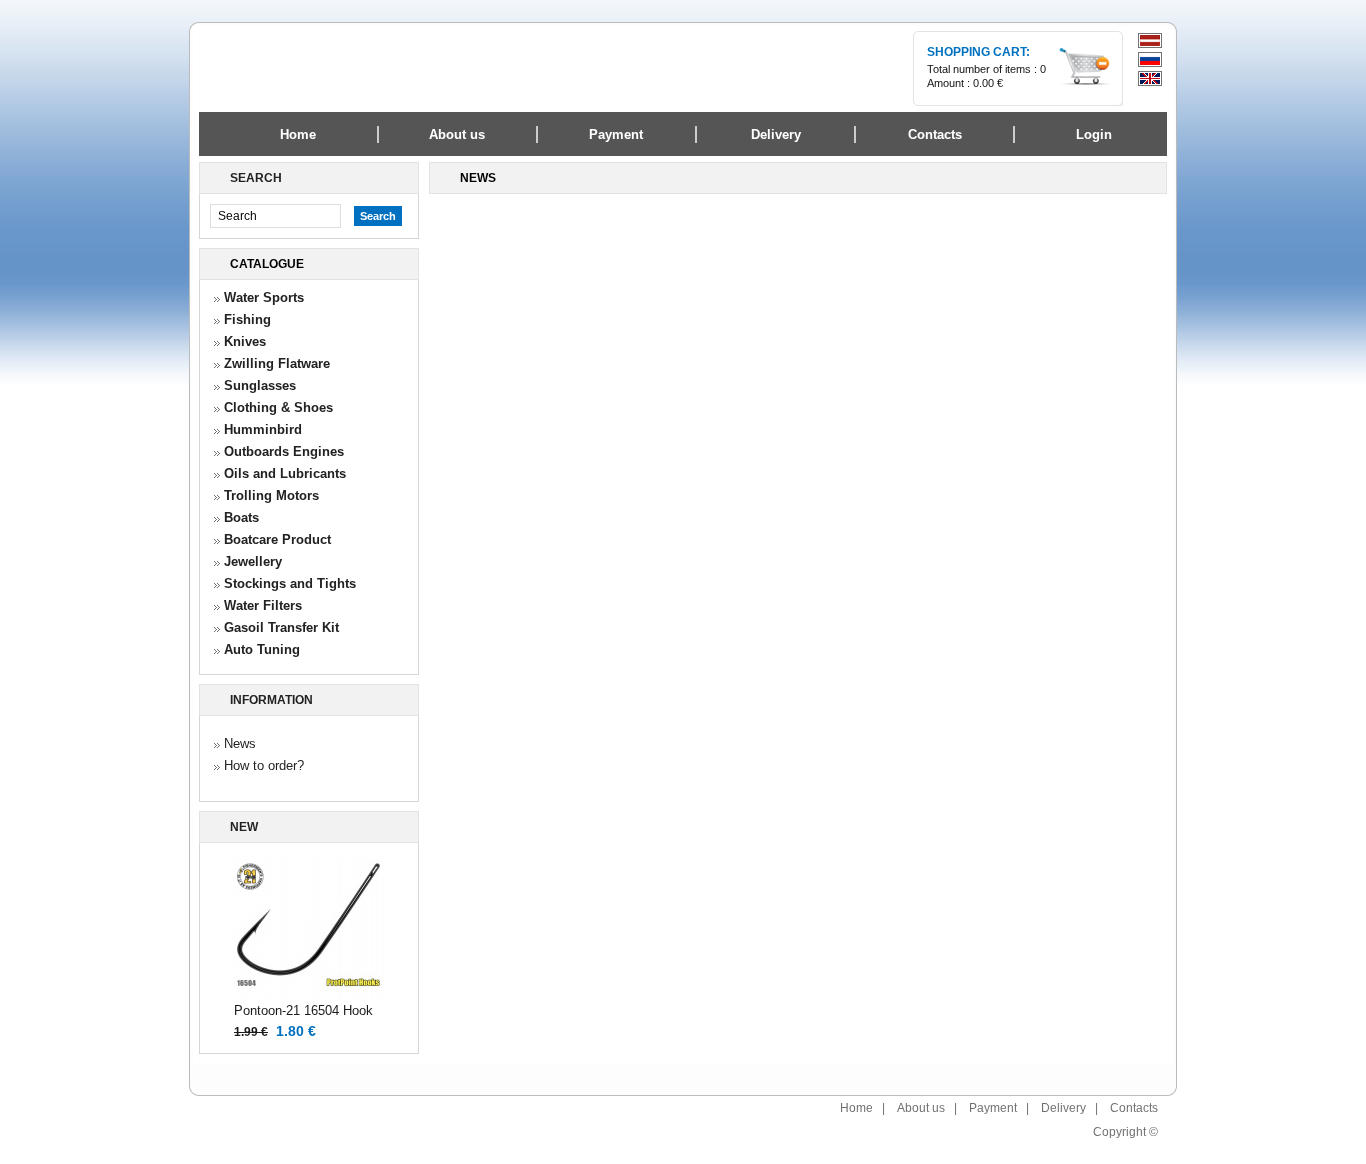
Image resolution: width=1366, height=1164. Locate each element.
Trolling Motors (271, 495)
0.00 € (988, 83)
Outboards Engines (284, 451)
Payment (993, 1108)
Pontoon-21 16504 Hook (303, 1010)
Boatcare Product (277, 539)
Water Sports (264, 297)
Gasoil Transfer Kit (281, 627)
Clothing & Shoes (278, 407)
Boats (241, 517)
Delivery (1063, 1108)
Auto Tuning (262, 649)
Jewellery (253, 561)
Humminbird (263, 429)
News (240, 743)
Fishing (247, 319)
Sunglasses (260, 385)
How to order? (264, 765)
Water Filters (263, 605)
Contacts (1134, 1108)
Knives (245, 341)
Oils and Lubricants (285, 473)
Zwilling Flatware (277, 363)
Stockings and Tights (290, 583)
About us (921, 1108)
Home (298, 134)
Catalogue (267, 264)
